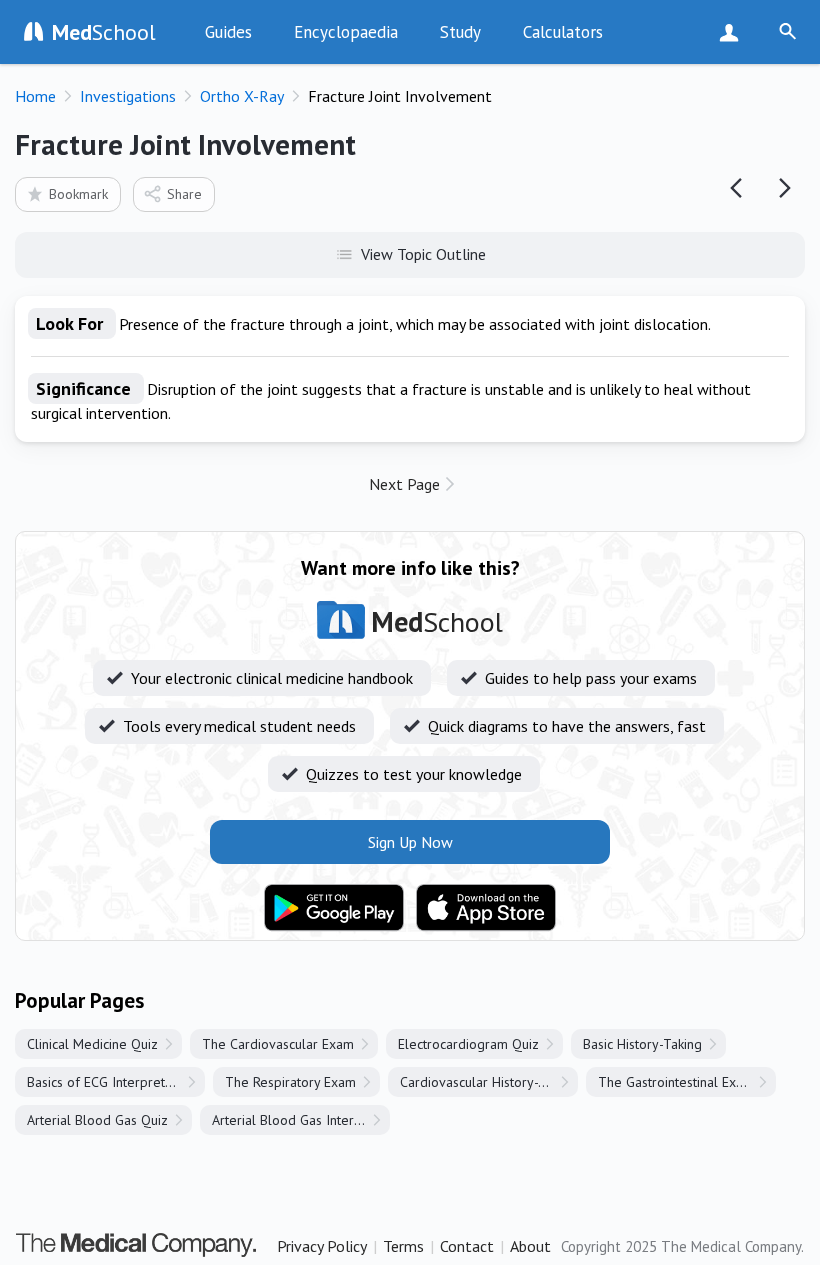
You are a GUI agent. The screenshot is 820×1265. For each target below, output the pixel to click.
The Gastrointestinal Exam (676, 1082)
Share (184, 194)
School (104, 32)
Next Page (404, 484)
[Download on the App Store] (486, 908)
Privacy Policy (322, 1246)
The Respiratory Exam (290, 1082)
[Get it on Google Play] (334, 908)
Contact (467, 1246)
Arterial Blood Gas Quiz (97, 1120)
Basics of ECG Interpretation (110, 1082)
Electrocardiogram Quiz (468, 1044)
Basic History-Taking (642, 1044)
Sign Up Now (733, 32)
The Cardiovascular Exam (278, 1044)
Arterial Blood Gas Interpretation (301, 1120)
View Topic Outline (423, 254)
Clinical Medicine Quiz (92, 1044)
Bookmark (78, 194)
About (530, 1246)
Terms (403, 1246)
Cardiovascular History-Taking (488, 1082)
